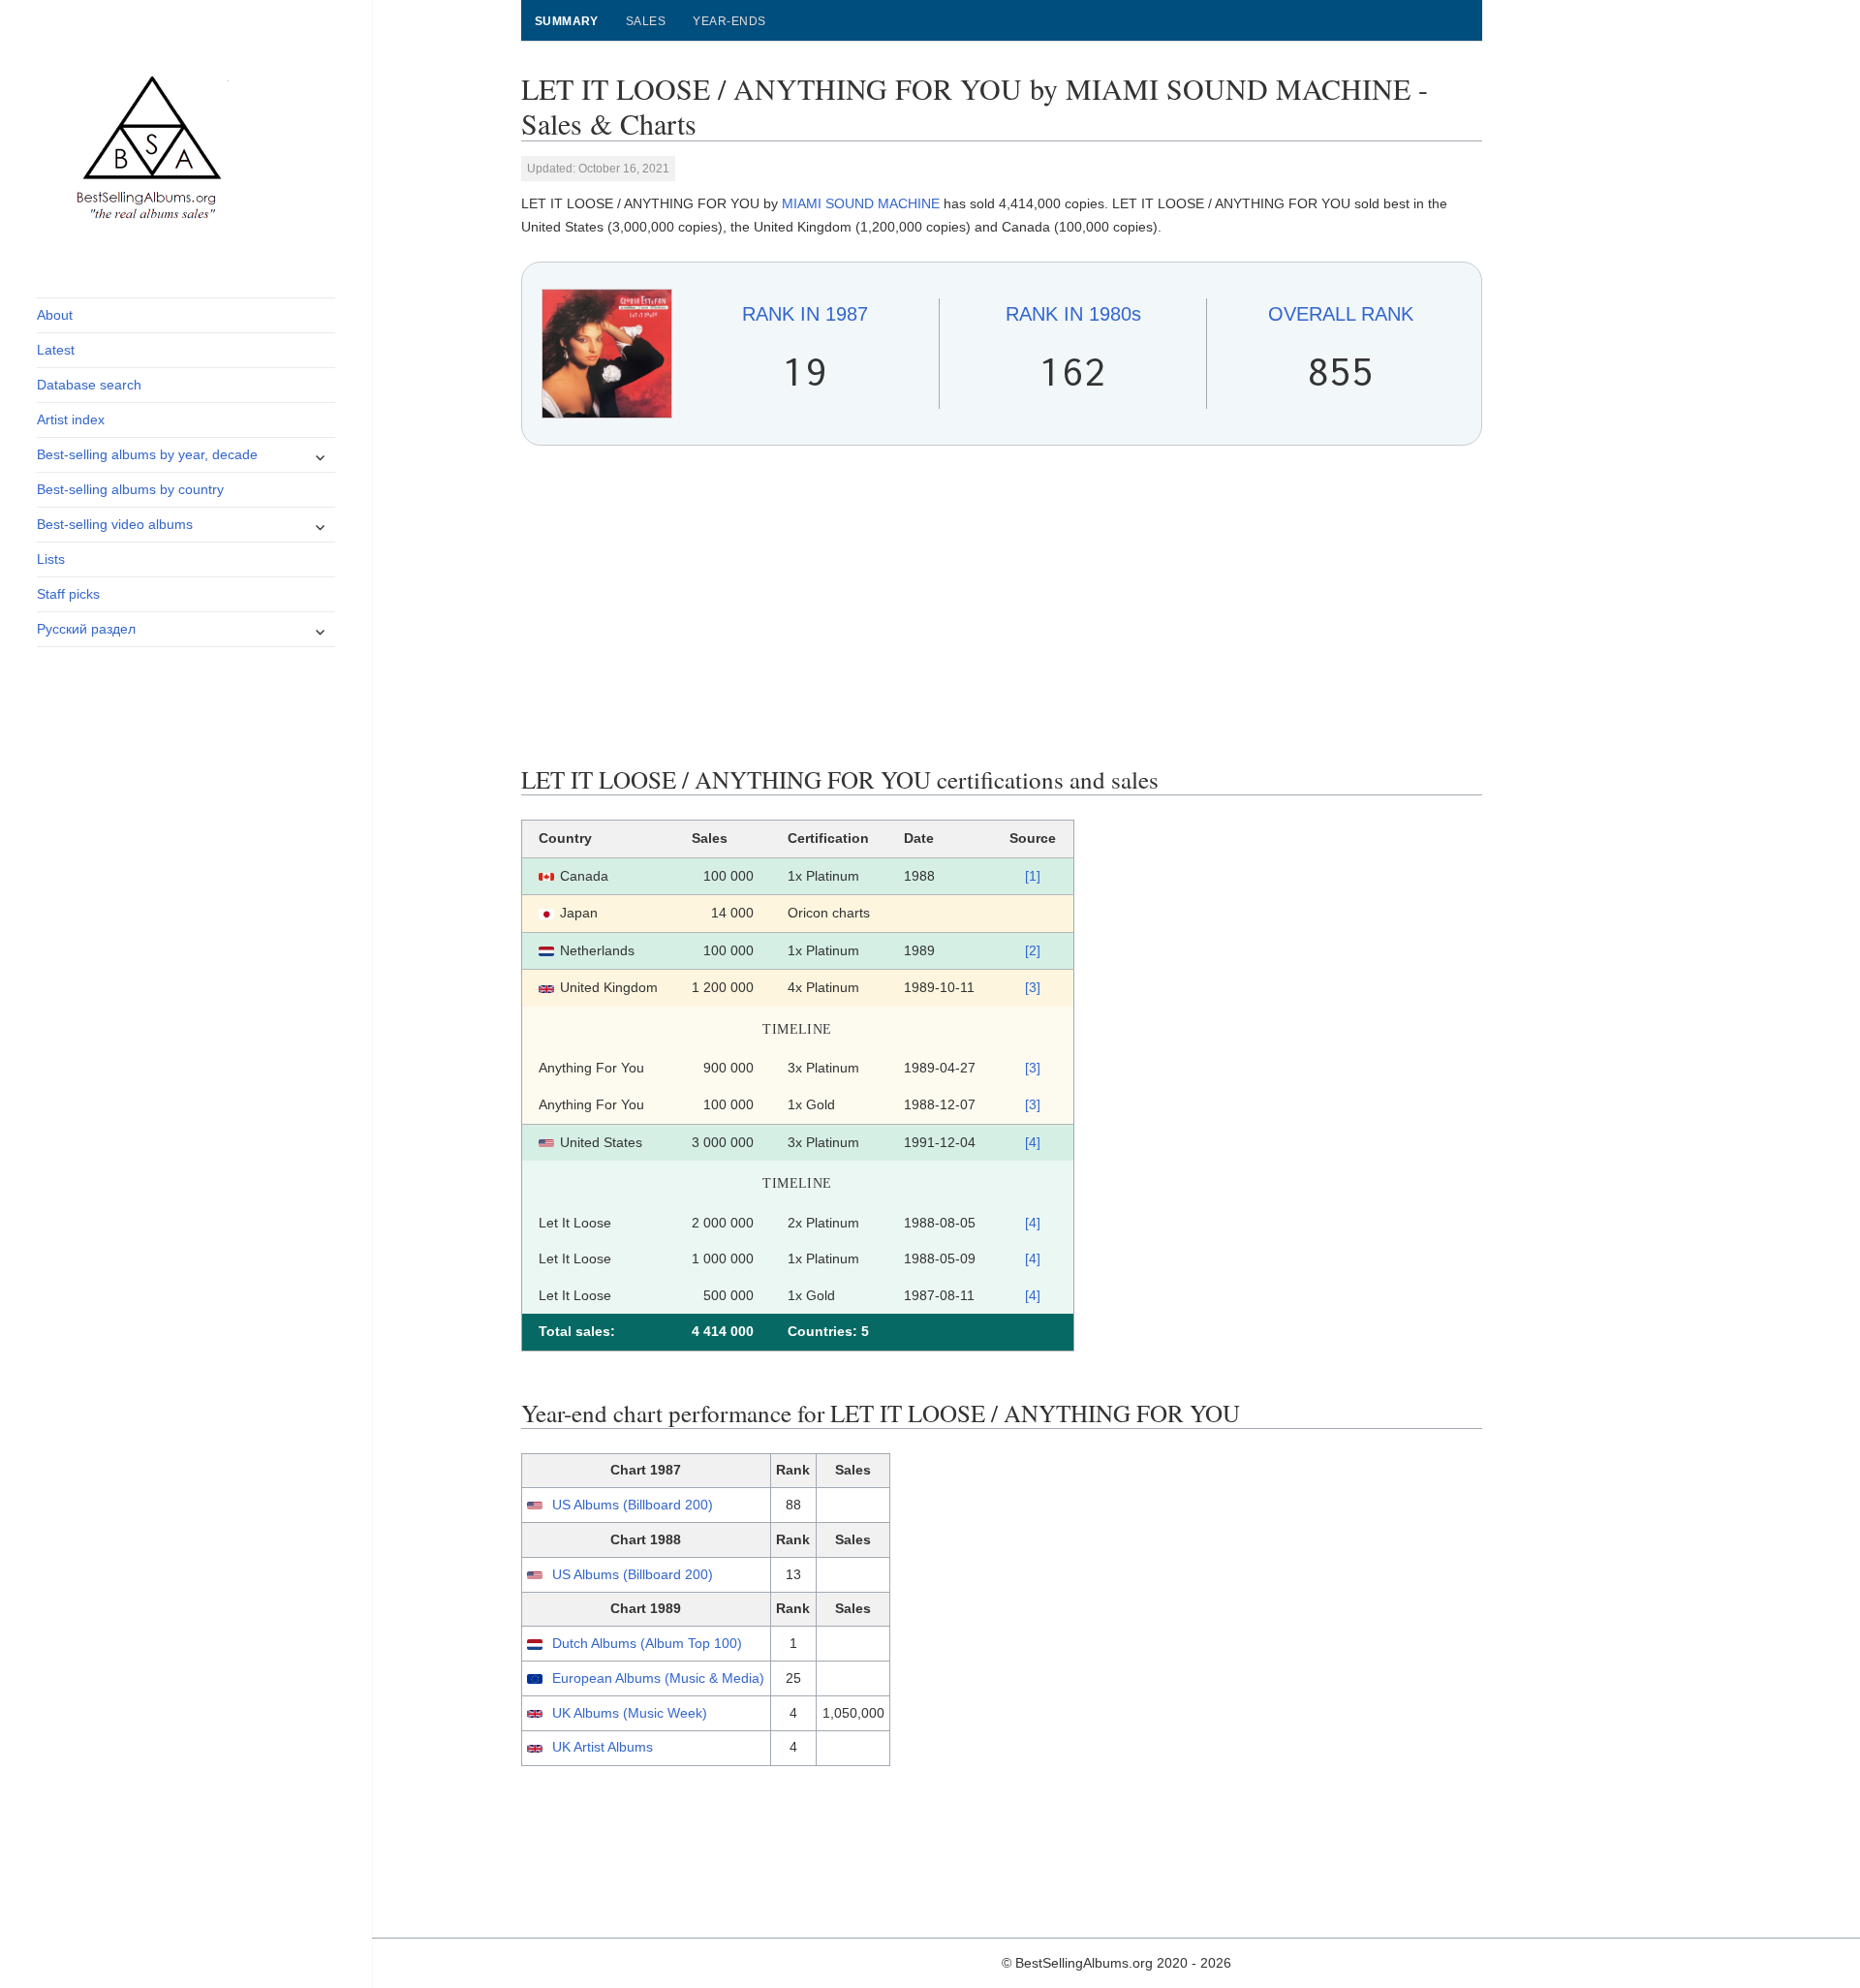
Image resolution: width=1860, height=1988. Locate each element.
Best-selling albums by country (130, 489)
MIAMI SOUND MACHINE (861, 203)
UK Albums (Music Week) (630, 1713)
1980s (1073, 314)
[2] (1033, 950)
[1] (1033, 876)
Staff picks (68, 594)
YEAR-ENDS (729, 21)
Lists (51, 559)
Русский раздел (86, 629)
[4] (1033, 1142)
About (55, 315)
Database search (89, 385)
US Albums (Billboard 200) (633, 1505)
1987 (805, 314)
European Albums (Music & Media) (658, 1678)
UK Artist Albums (603, 1747)
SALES (646, 21)
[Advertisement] (1002, 606)
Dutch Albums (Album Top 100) (647, 1643)
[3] (1033, 987)
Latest (56, 350)
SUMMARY (567, 21)
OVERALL (1341, 314)
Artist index (71, 419)
